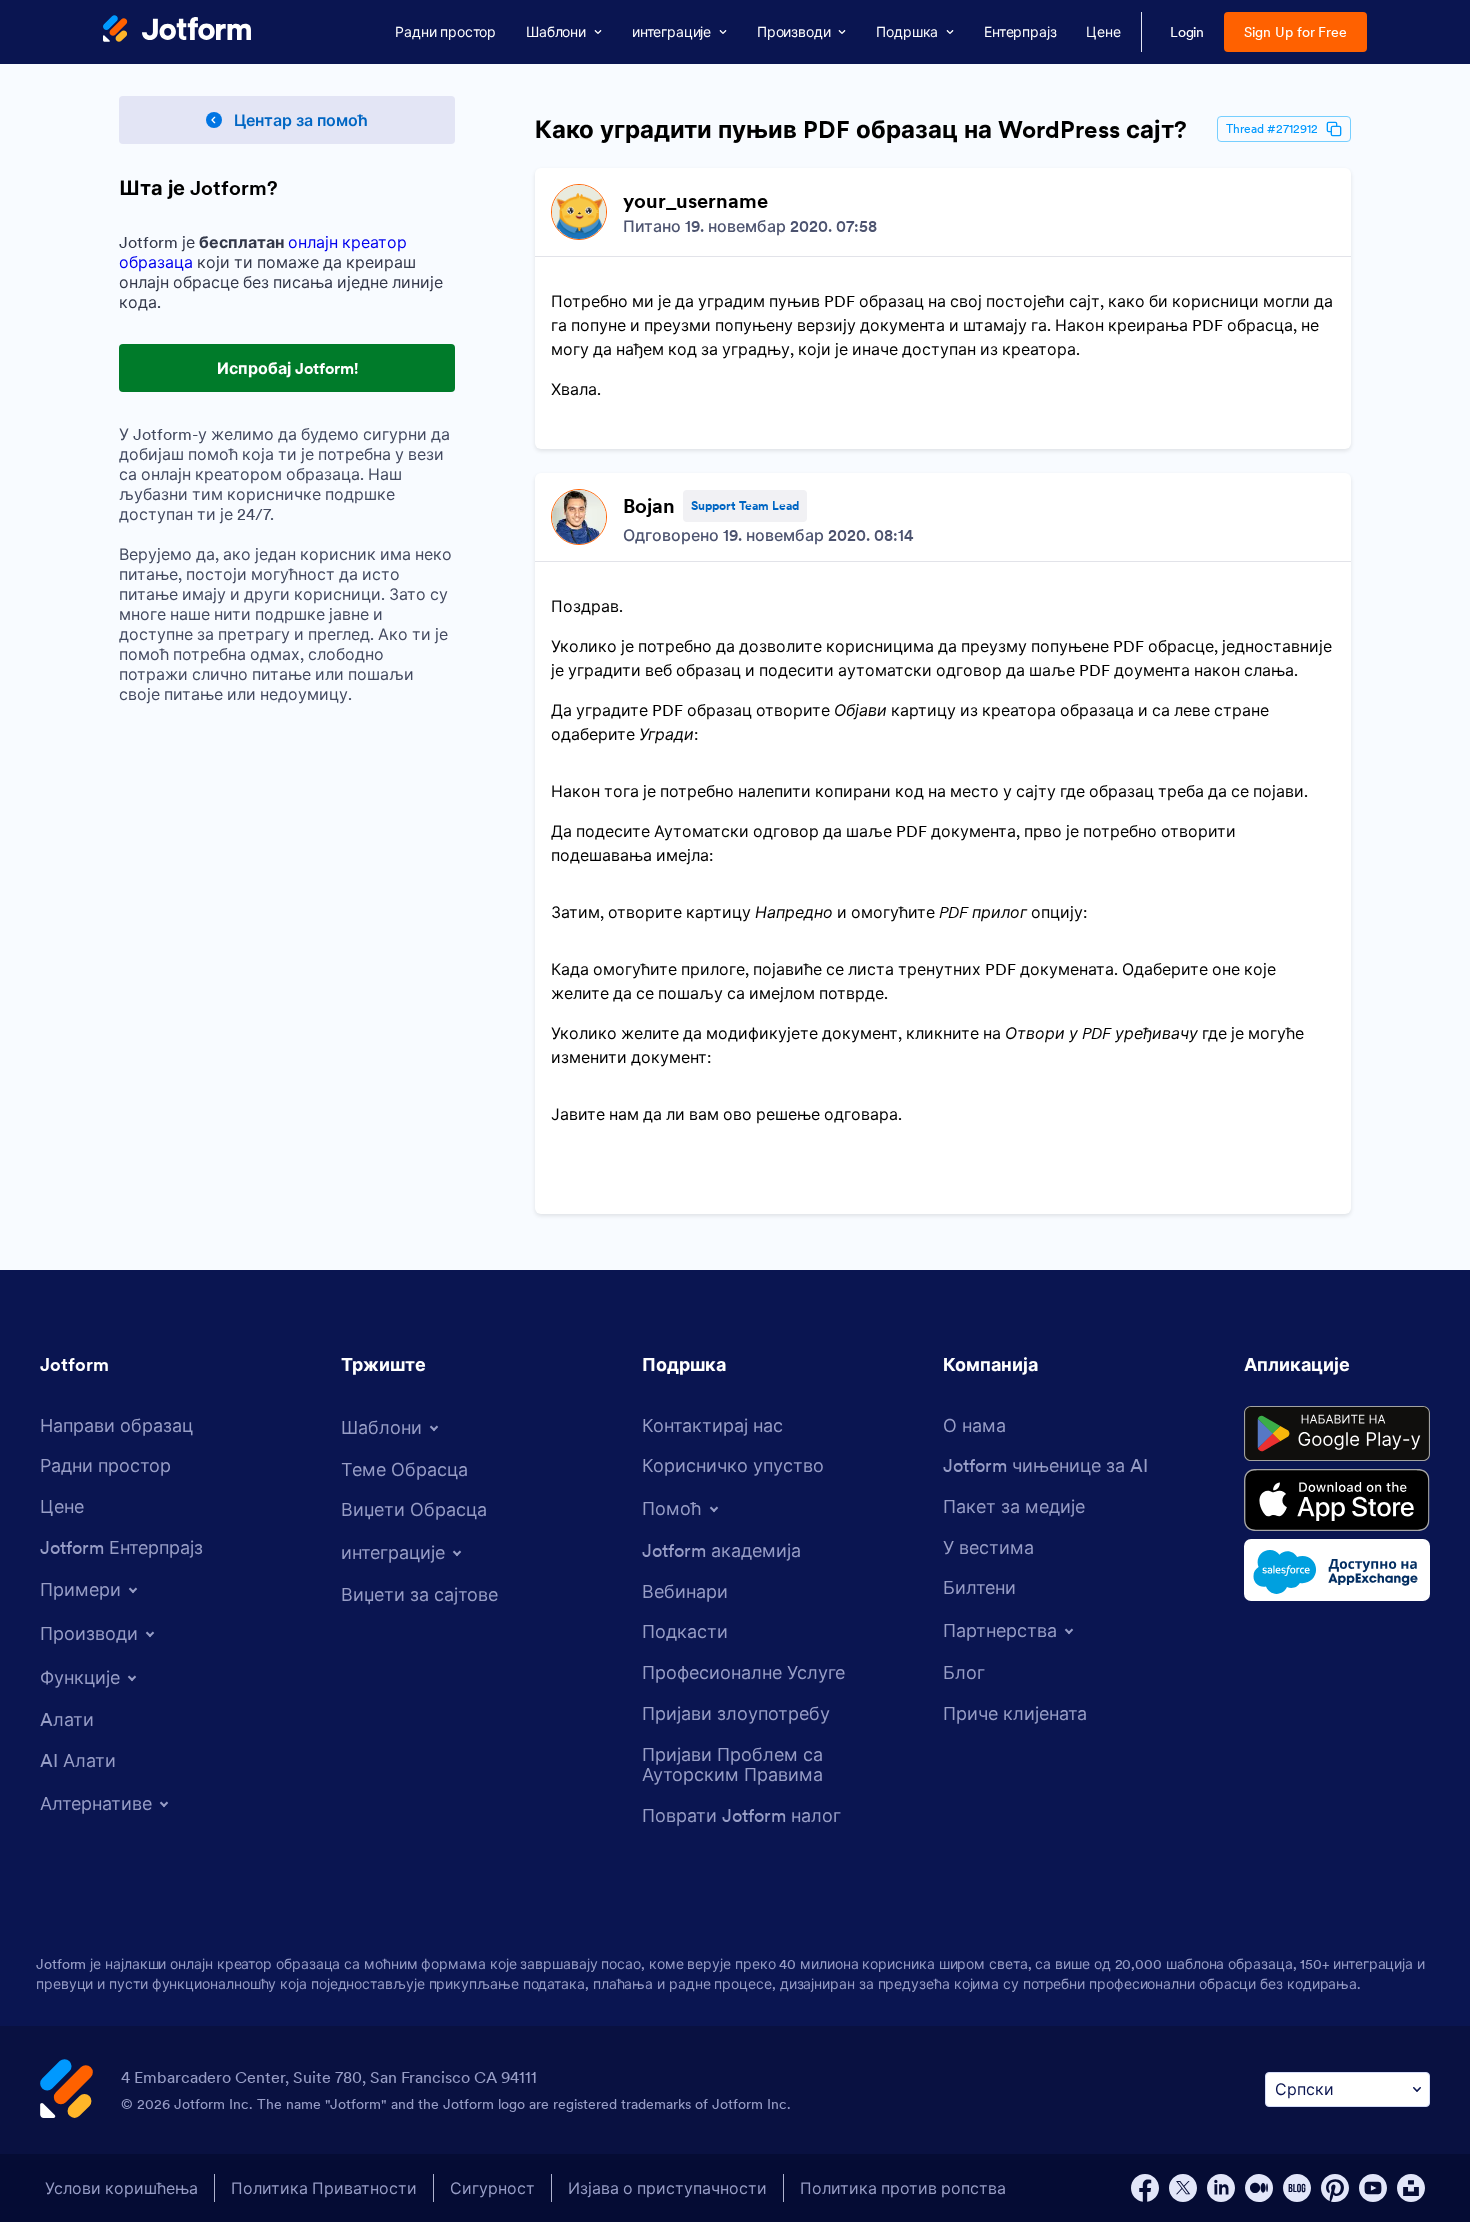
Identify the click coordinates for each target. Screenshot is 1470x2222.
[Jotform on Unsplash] (1411, 2188)
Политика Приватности (324, 2188)
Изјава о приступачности (667, 2188)
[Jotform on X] (1183, 2188)
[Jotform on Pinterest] (1335, 2188)
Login (1187, 32)
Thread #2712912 (1272, 128)
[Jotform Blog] (1297, 2188)
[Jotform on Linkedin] (1221, 2188)
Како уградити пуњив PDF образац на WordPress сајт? (861, 130)
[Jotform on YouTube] (1373, 2188)
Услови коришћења (121, 2188)
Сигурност (492, 2188)
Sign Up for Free (1295, 32)
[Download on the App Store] (1337, 1500)
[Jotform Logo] (177, 31)
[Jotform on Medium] (1259, 2188)
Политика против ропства (903, 2188)
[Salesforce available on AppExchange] (1337, 1570)
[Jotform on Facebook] (1145, 2188)
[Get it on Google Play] (1337, 1434)
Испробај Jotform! (287, 368)
